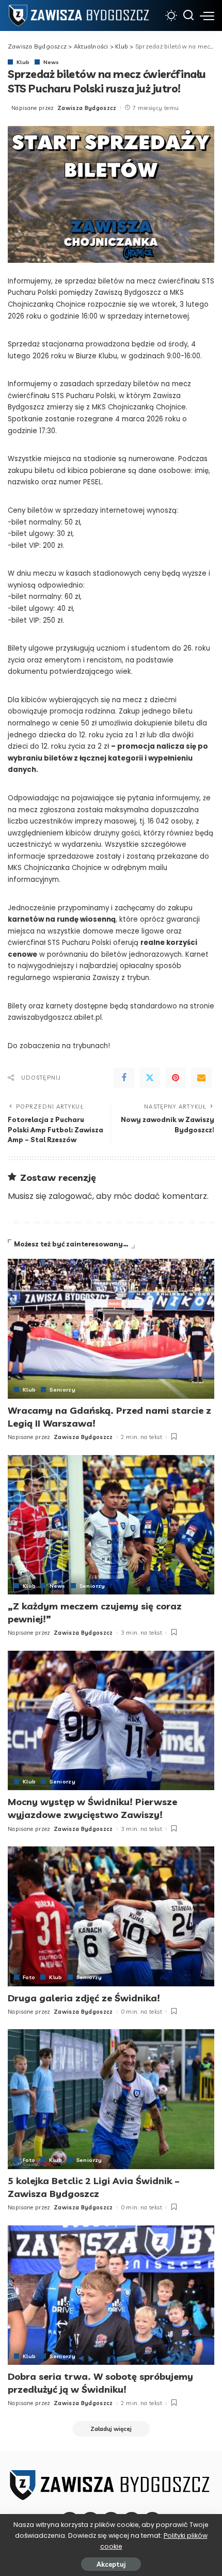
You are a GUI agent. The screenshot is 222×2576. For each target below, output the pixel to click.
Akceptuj (111, 2564)
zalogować (70, 1196)
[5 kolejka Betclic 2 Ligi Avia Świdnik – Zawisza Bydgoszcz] (111, 2099)
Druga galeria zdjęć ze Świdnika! (84, 1998)
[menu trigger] (207, 15)
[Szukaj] (188, 15)
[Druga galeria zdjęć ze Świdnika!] (111, 1916)
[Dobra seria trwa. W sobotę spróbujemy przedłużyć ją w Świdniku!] (111, 2295)
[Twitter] (150, 1078)
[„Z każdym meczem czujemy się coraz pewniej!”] (111, 1525)
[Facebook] (124, 1078)
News (51, 62)
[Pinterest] (176, 1078)
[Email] (201, 1078)
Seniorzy (62, 1389)
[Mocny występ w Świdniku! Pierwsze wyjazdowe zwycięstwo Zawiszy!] (111, 1720)
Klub (23, 62)
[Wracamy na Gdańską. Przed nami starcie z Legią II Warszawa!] (111, 1329)
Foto (29, 1977)
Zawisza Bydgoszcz (87, 108)
